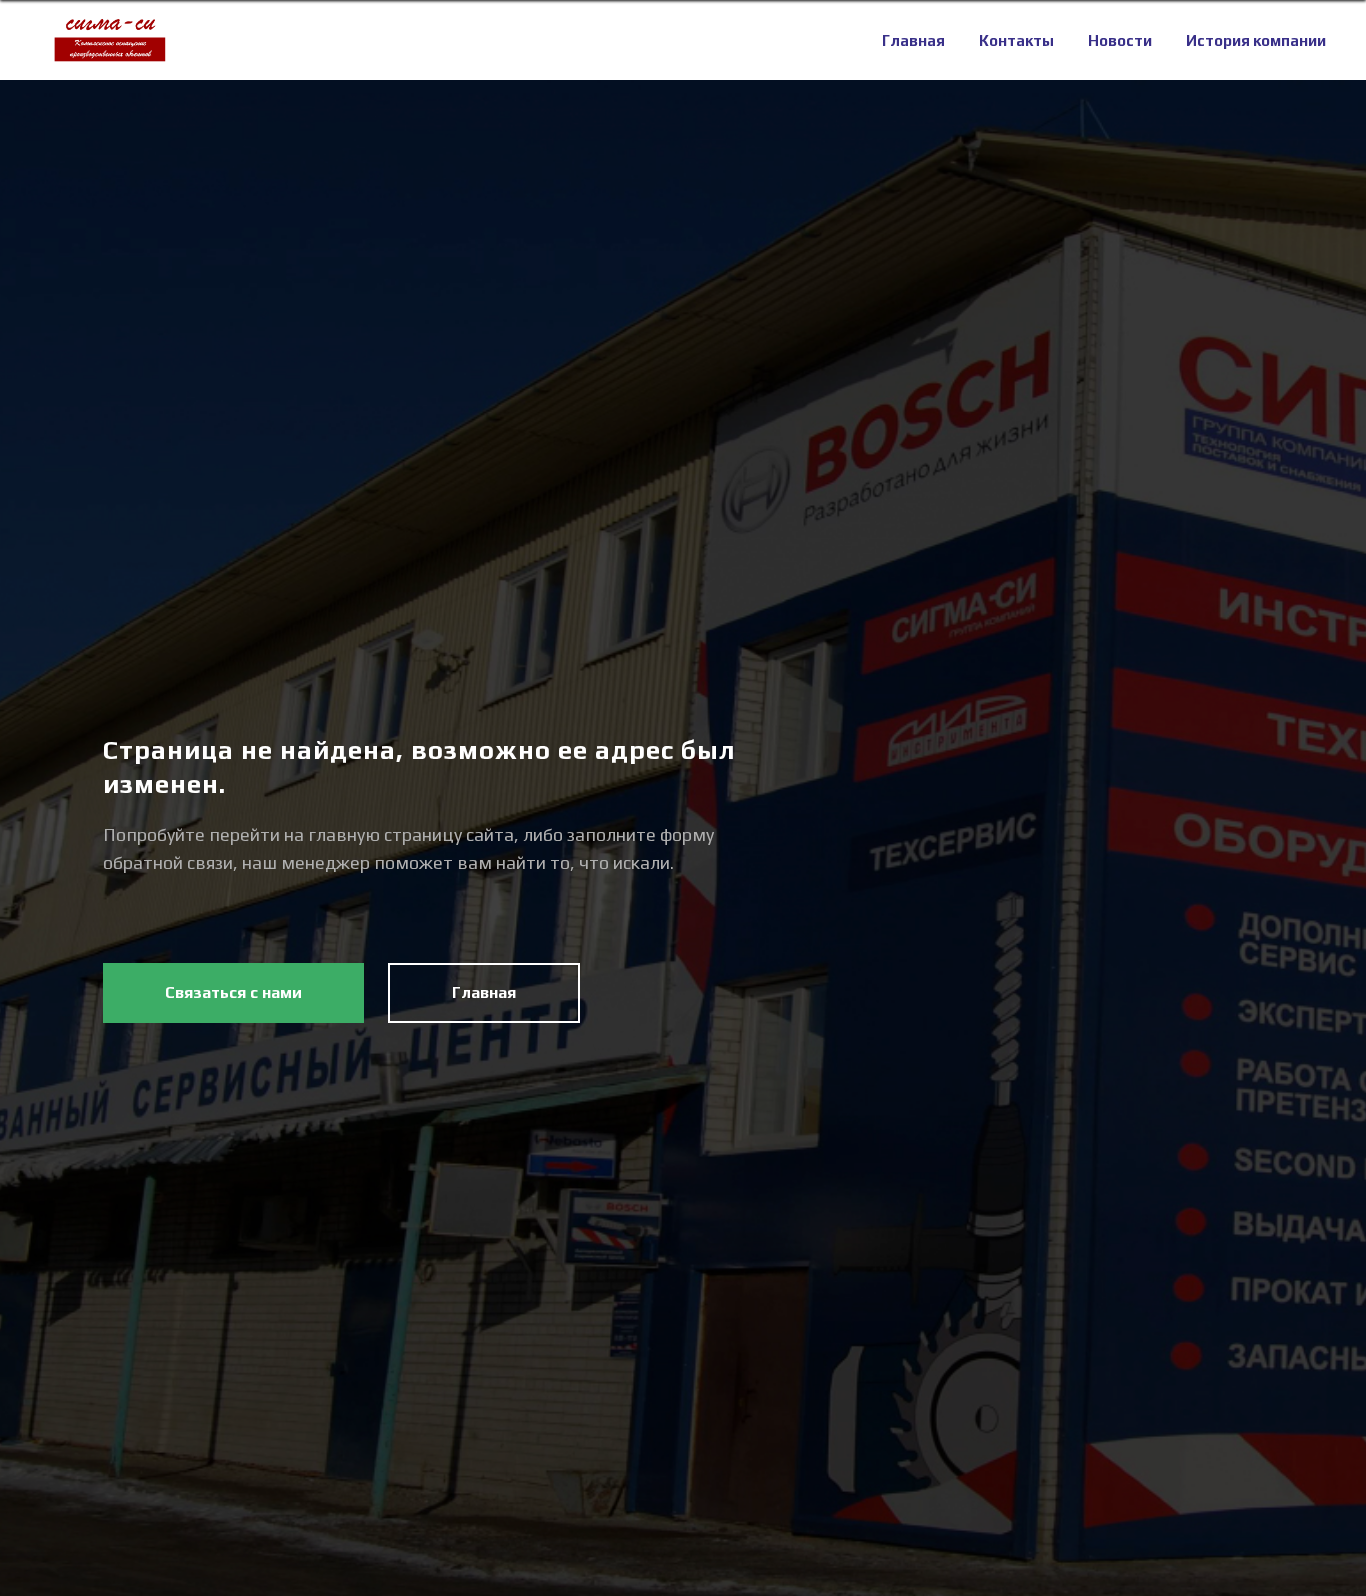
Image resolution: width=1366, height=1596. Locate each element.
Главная (913, 40)
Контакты (1016, 40)
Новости (1120, 40)
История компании (1256, 40)
